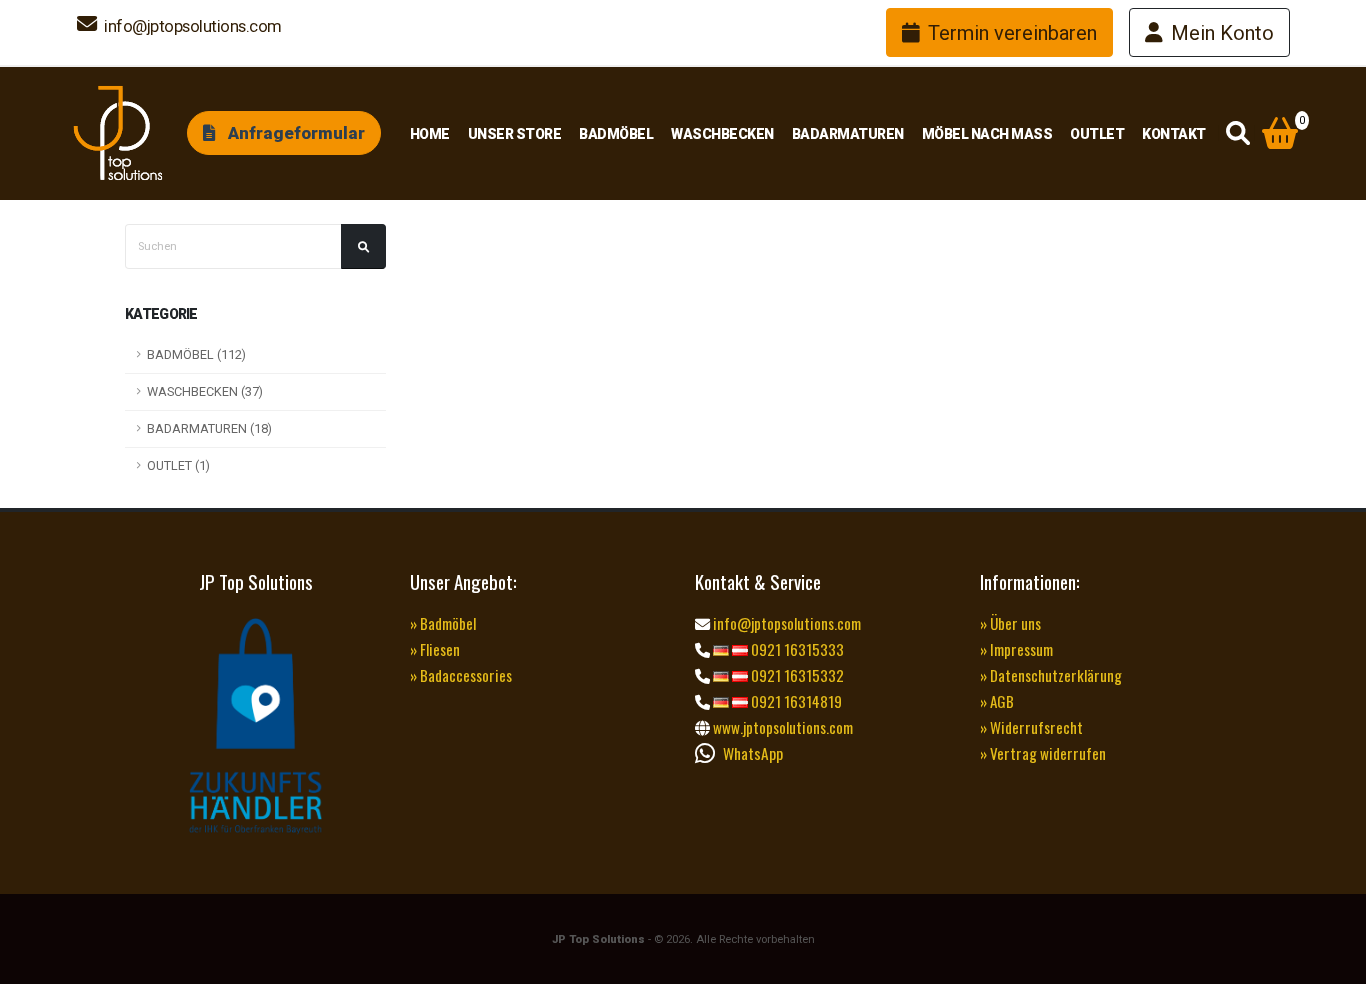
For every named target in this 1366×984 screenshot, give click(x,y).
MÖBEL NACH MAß (987, 134)
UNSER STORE (515, 134)
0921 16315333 (796, 649)
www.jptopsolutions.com (781, 727)
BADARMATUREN (848, 134)
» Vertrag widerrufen (1043, 753)
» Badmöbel (443, 623)
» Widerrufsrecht (1031, 727)
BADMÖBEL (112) (196, 354)
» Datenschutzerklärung (1051, 675)
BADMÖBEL (616, 134)
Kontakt (1174, 134)
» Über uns (1010, 623)
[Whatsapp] (709, 753)
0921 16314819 (795, 701)
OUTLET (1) (178, 465)
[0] (1280, 135)
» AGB (997, 701)
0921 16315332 (796, 675)
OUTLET (1097, 134)
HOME (430, 134)
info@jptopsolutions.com (191, 26)
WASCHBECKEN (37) (205, 391)
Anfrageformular (294, 133)
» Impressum (1016, 649)
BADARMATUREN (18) (209, 428)
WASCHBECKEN (722, 134)
